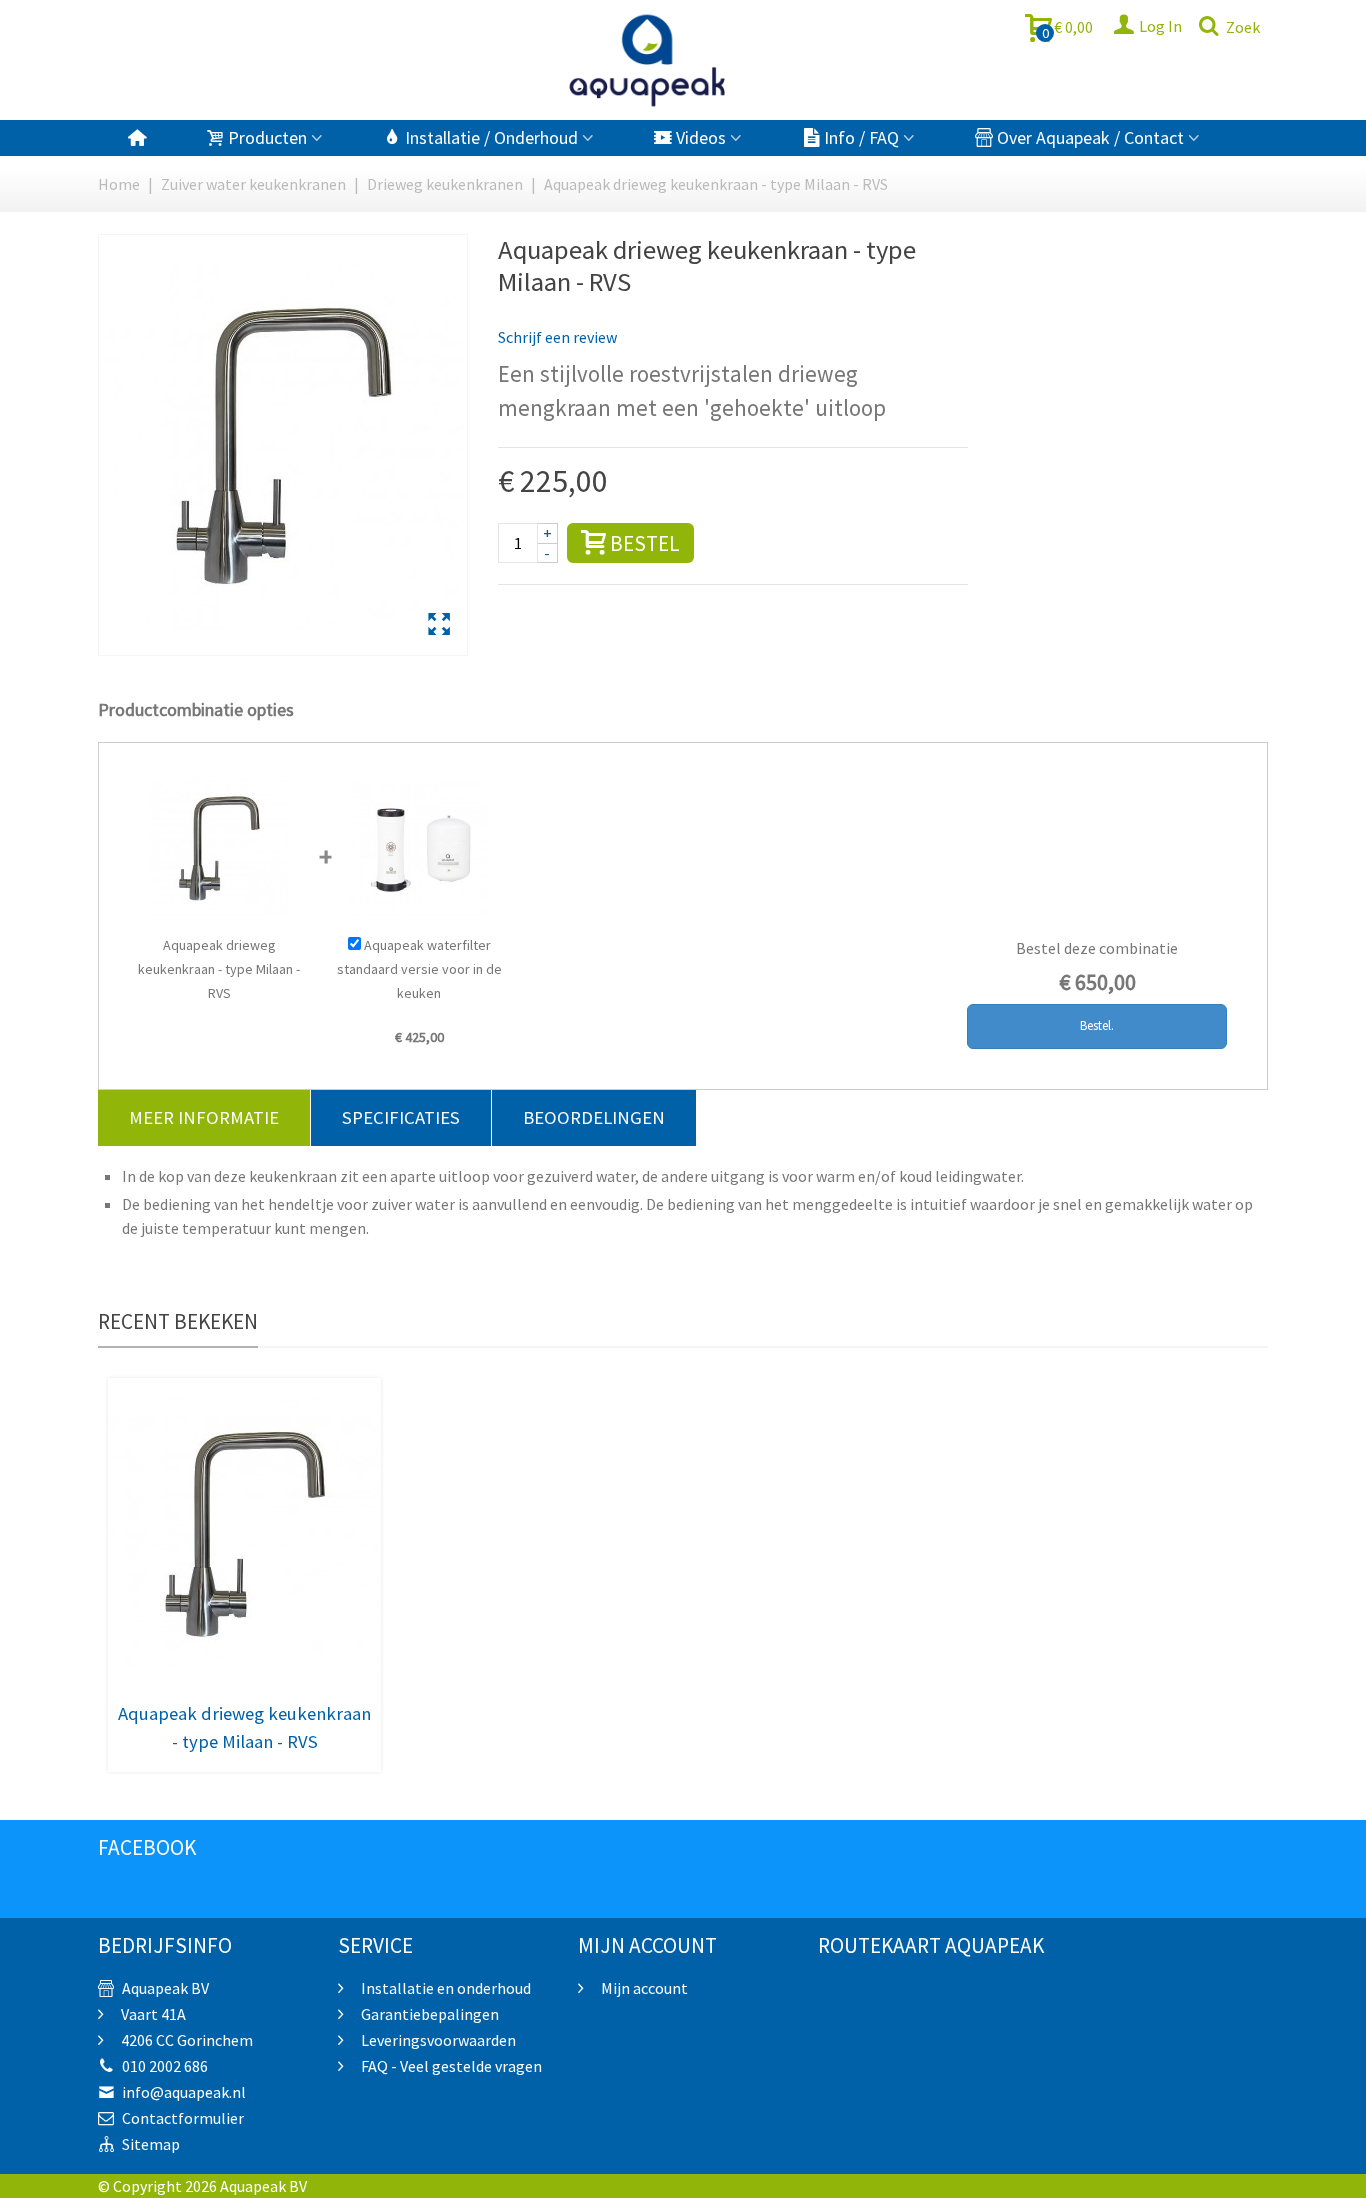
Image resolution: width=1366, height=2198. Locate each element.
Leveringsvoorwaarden (437, 2040)
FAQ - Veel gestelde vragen (450, 2066)
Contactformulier (183, 2118)
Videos (701, 137)
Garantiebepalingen (428, 2014)
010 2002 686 (165, 2066)
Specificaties (401, 1117)
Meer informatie (204, 1117)
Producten (267, 137)
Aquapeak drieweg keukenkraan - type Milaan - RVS (244, 1727)
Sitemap (151, 2144)
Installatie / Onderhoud (491, 137)
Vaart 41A (152, 2014)
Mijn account (643, 1988)
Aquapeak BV (165, 1988)
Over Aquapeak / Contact (1090, 137)
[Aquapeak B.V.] (648, 60)
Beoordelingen (594, 1117)
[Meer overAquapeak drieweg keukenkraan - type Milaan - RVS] (244, 1534)
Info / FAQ (861, 137)
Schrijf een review (557, 337)
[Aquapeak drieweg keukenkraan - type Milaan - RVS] (439, 626)
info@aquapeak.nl (184, 2092)
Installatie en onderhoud (444, 1988)
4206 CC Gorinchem (185, 2040)
